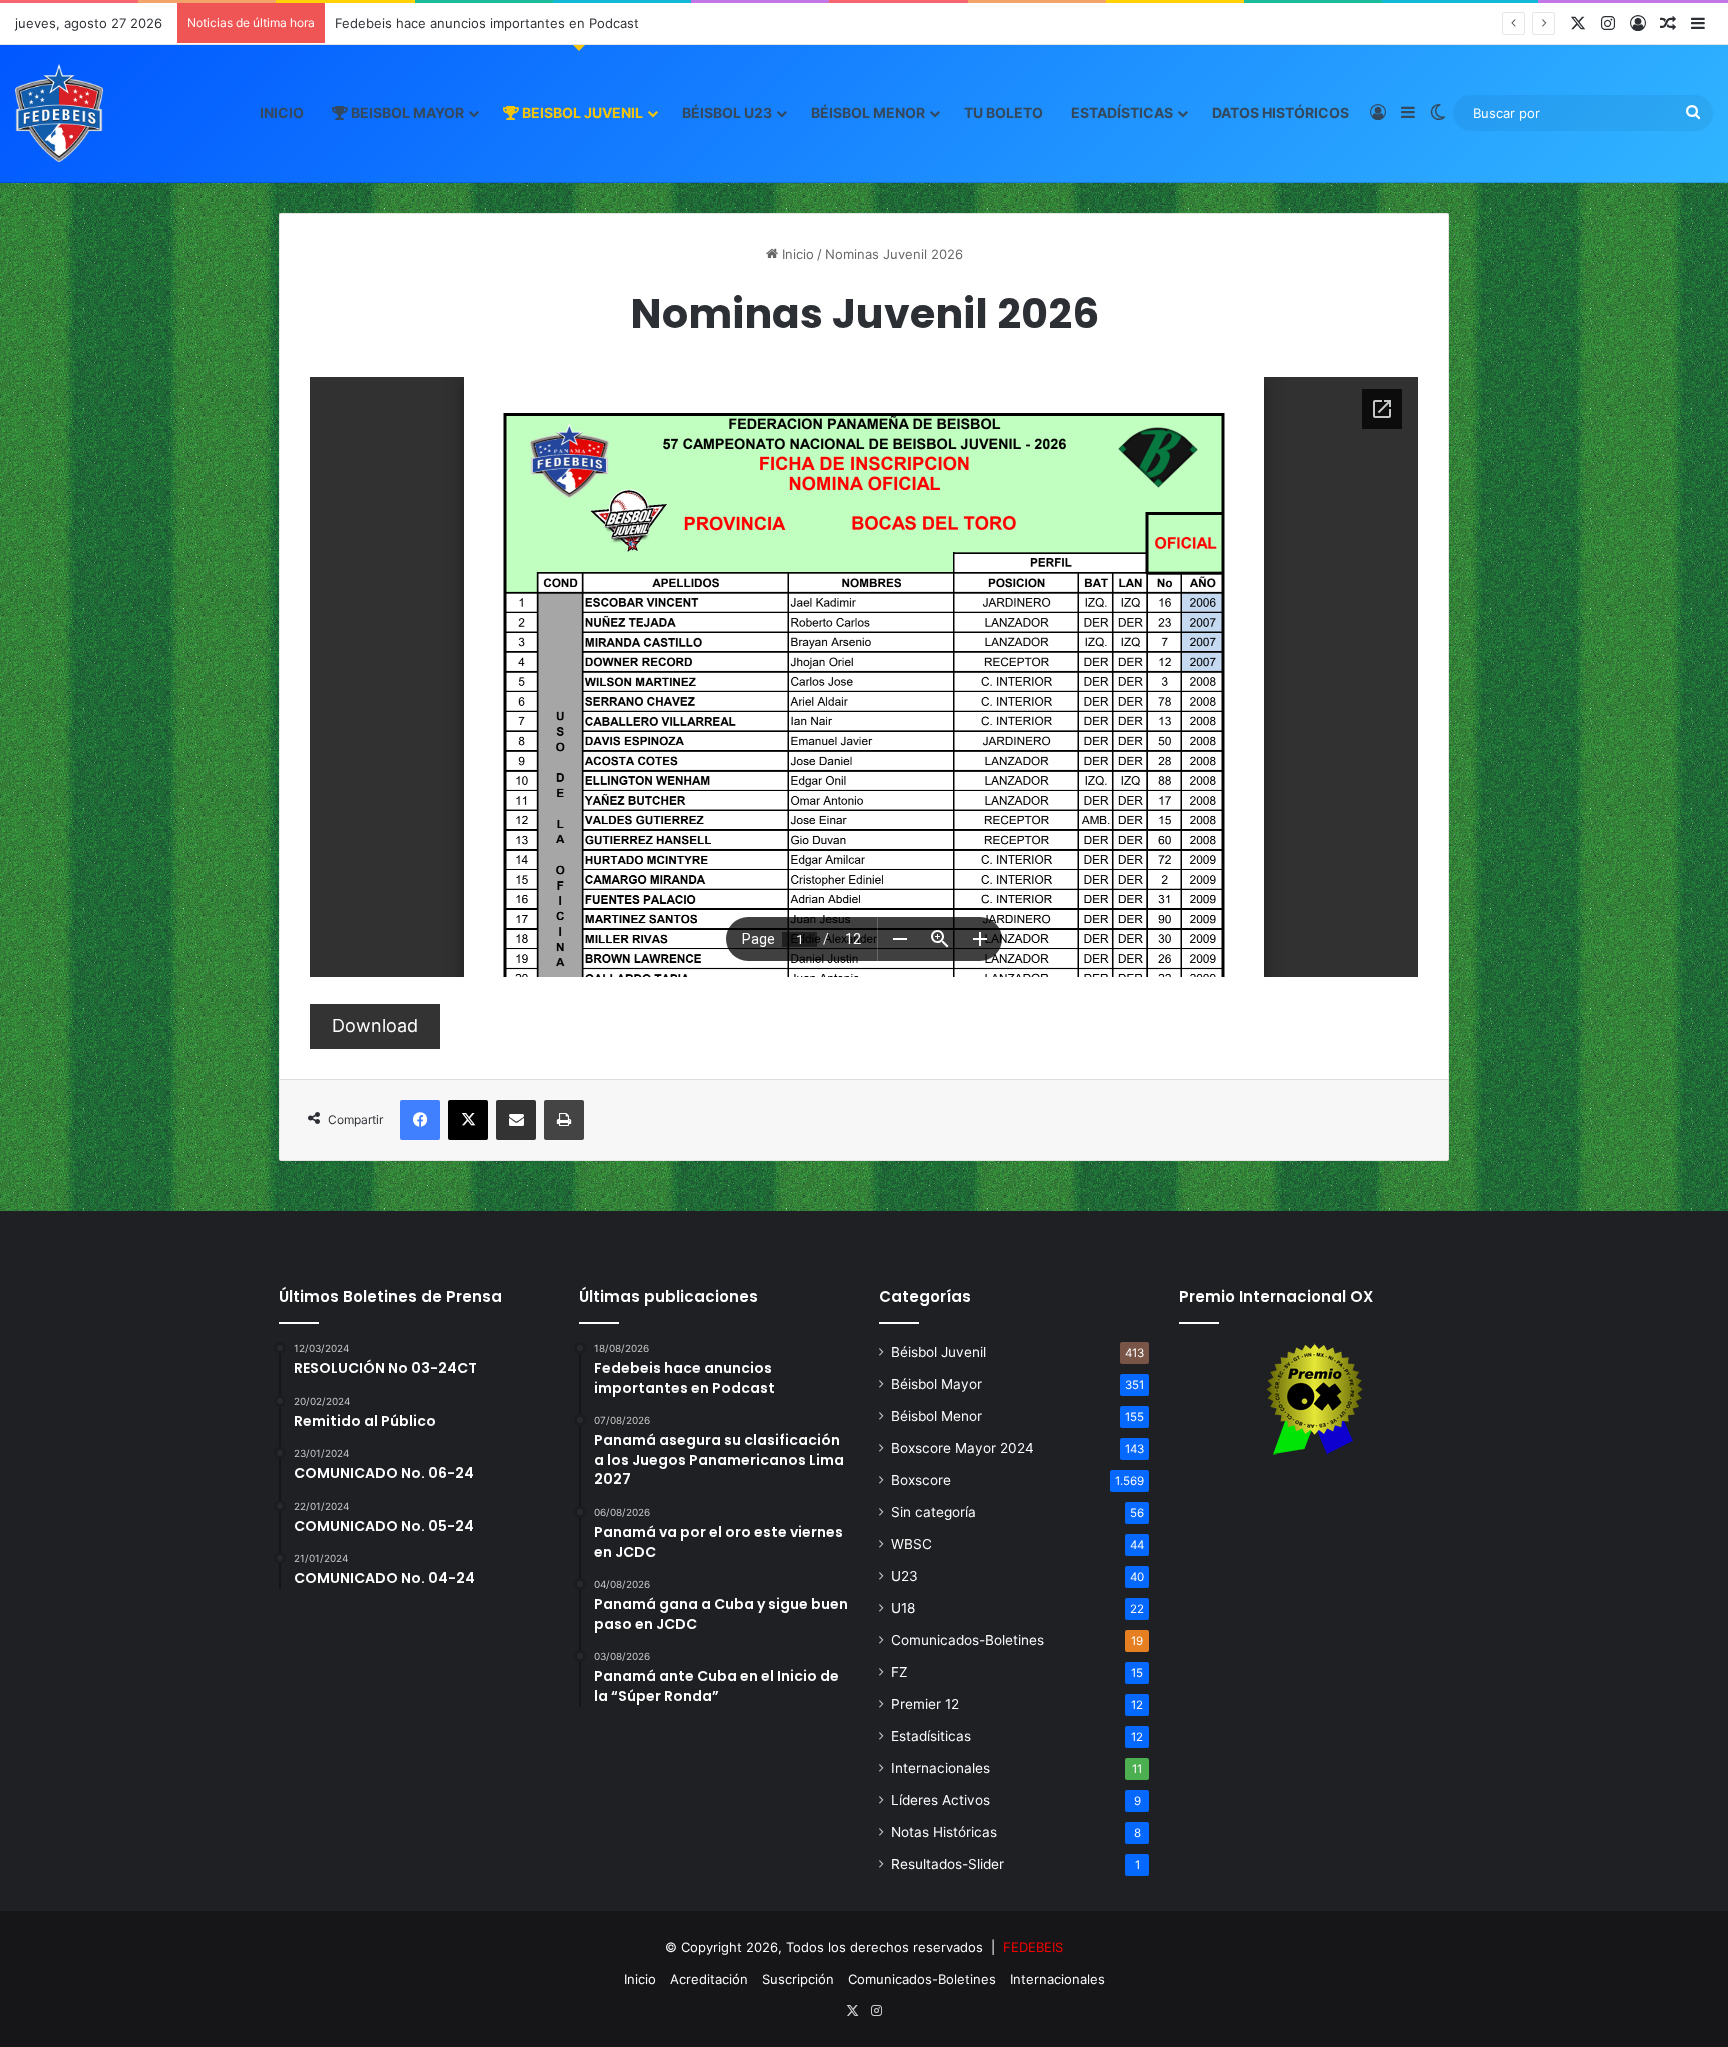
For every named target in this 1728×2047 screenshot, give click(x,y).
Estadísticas (1122, 112)
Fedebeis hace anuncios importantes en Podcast (487, 23)
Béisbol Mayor (936, 1384)
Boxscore (921, 1480)
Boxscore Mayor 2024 (962, 1448)
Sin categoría (933, 1512)
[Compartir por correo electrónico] (516, 1120)
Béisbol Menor (868, 112)
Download (375, 1025)
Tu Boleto (1003, 112)
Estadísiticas (931, 1736)
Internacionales (940, 1768)
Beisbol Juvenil (581, 112)
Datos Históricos (1280, 112)
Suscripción (798, 1979)
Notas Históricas (944, 1832)
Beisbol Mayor (406, 112)
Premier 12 (925, 1704)
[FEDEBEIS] (59, 113)
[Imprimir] (564, 1120)
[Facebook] (420, 1120)
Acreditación (709, 1979)
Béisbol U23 (727, 112)
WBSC (911, 1544)
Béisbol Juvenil (938, 1352)
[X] (468, 1120)
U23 (904, 1576)
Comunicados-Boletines (967, 1640)
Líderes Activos (940, 1800)
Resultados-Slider (947, 1864)
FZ (899, 1672)
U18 (903, 1608)
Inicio (282, 112)
